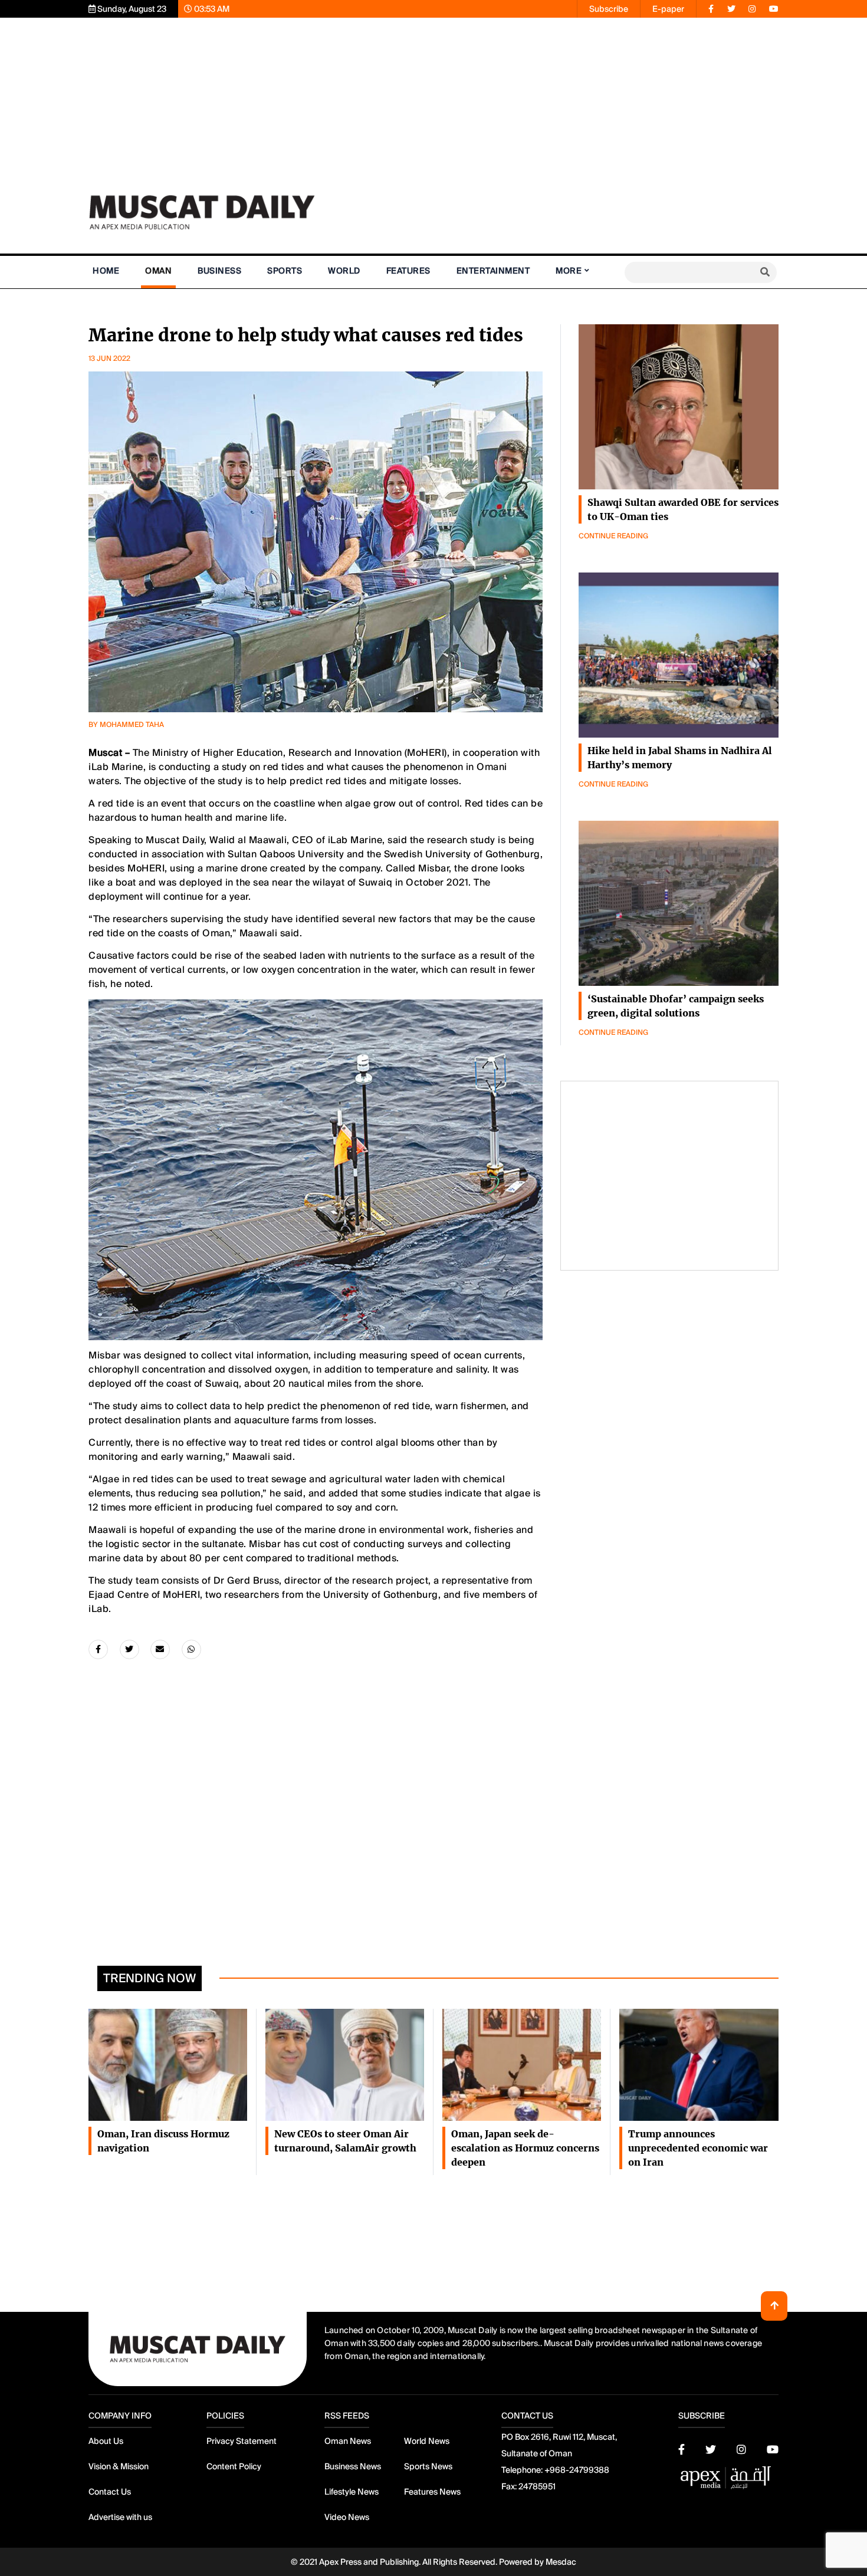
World (344, 271)
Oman (158, 271)
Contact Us (110, 2492)
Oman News (348, 2441)
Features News (432, 2492)
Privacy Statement (242, 2441)
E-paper (668, 9)
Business (219, 271)
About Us (106, 2441)
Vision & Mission (119, 2466)
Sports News (428, 2466)
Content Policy (234, 2466)
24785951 (537, 2486)
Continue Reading (613, 536)
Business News (353, 2466)
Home (106, 271)
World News (427, 2441)
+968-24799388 (577, 2470)
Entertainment (493, 271)
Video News (347, 2517)
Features (408, 271)
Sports (285, 271)
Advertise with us (120, 2517)
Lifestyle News (352, 2492)
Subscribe (609, 9)
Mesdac (561, 2562)
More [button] (569, 271)
